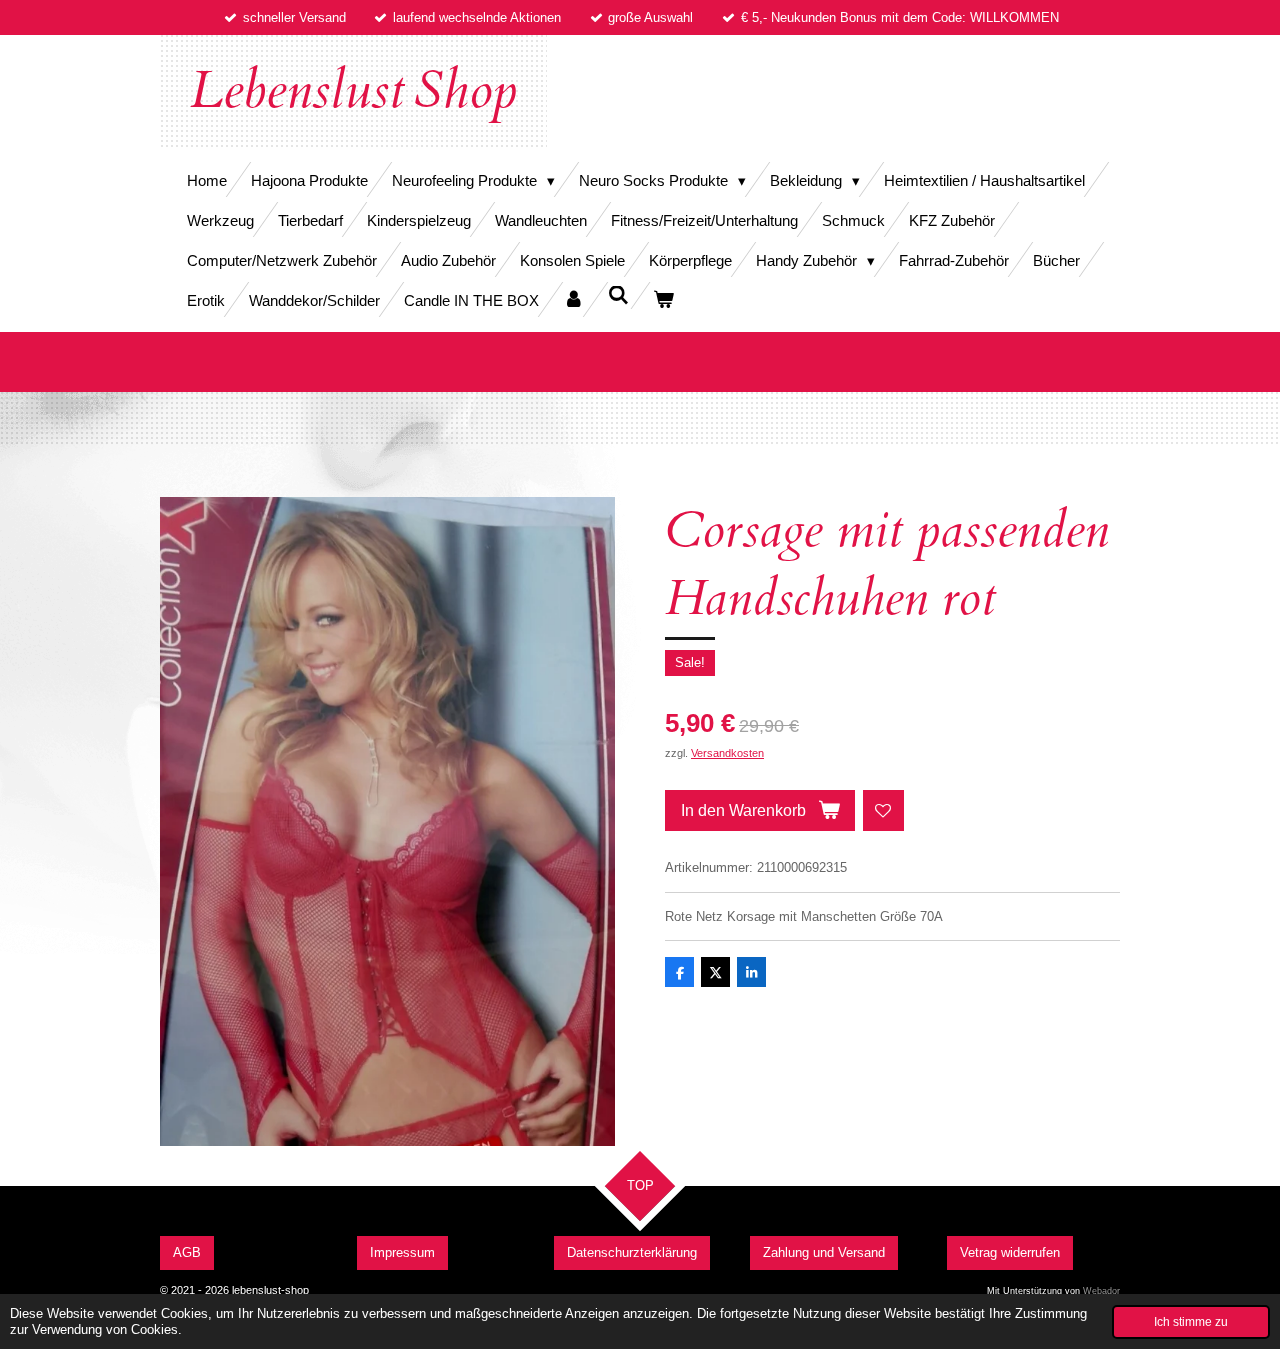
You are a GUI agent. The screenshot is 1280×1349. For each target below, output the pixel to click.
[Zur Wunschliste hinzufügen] (883, 810)
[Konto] (573, 299)
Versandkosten (727, 753)
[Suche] (618, 295)
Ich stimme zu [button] (1191, 1321)
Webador (1101, 1291)
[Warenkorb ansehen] (663, 299)
